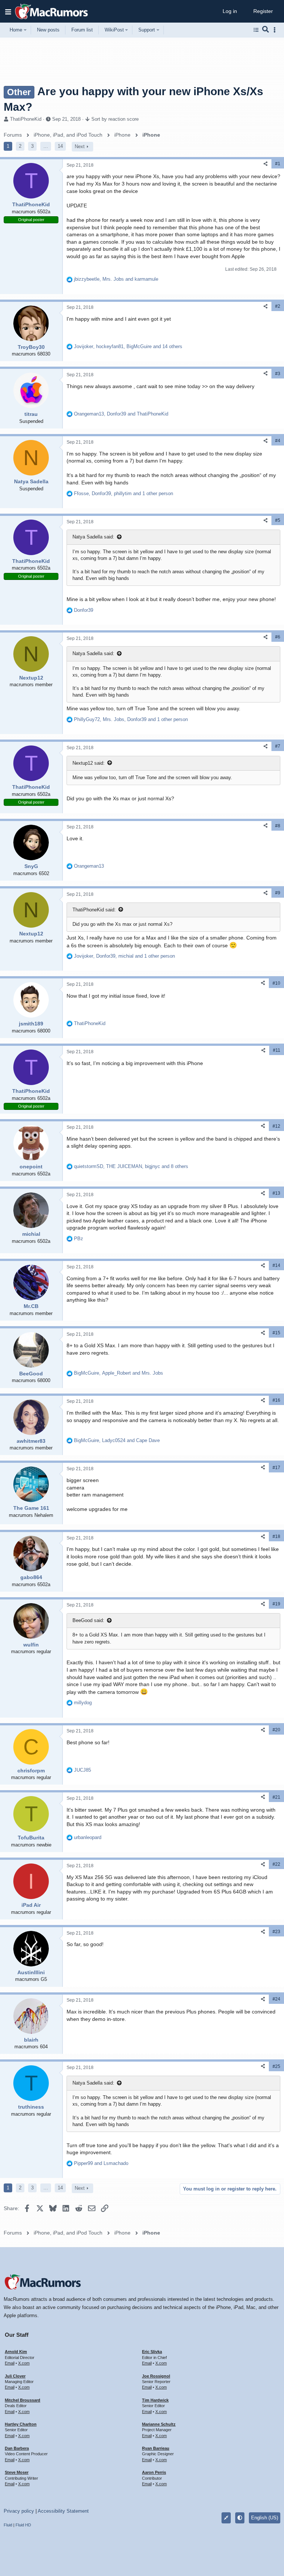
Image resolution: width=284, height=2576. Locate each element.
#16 (276, 1400)
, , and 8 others (131, 1166)
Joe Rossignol (156, 2376)
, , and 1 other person (124, 493)
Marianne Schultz (159, 2424)
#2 (278, 306)
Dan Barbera (17, 2448)
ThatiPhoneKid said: (94, 910)
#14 (276, 1265)
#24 (276, 1999)
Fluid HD (23, 2525)
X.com (24, 2363)
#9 (278, 893)
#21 (276, 1797)
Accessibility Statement (63, 2511)
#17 (276, 1468)
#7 (278, 746)
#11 (277, 1050)
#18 (276, 1536)
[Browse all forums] (256, 30)
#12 (276, 1126)
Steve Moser (17, 2472)
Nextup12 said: (89, 763)
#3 (278, 374)
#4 (278, 441)
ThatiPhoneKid (26, 119)
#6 (278, 637)
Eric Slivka (152, 2352)
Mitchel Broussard (23, 2400)
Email (10, 2363)
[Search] (266, 30)
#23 (276, 1932)
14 (60, 146)
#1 (278, 164)
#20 (276, 1730)
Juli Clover (15, 2376)
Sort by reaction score (115, 119)
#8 (278, 826)
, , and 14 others (128, 346)
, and (116, 279)
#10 (276, 983)
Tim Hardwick (155, 2400)
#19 (276, 1604)
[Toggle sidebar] (276, 30)
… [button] (46, 146)
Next (80, 146)
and (101, 2163)
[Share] (266, 164)
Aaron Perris (154, 2472)
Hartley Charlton (21, 2424)
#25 (276, 2066)
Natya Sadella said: (93, 537)
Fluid (8, 2525)
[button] (8, 11)
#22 (276, 1864)
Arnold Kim (16, 2352)
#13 (276, 1193)
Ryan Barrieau (156, 2448)
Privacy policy (19, 2511)
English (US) (265, 2518)
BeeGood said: (88, 1620)
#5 (278, 520)
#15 (276, 1333)
